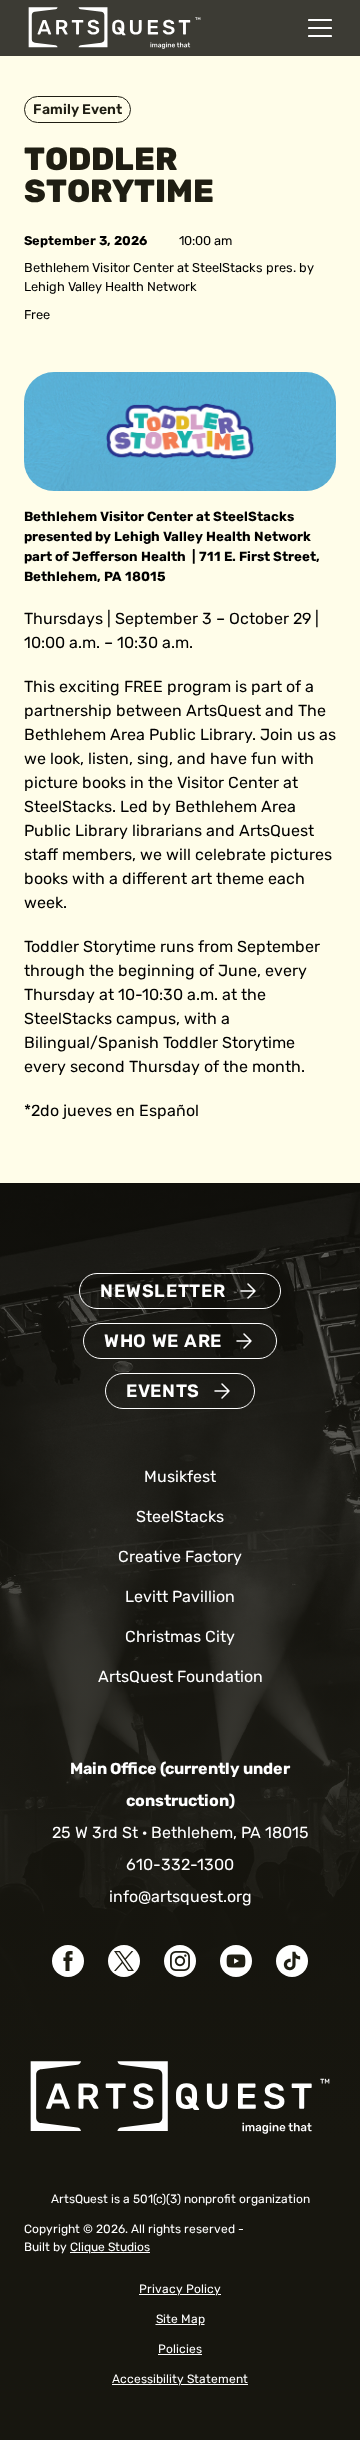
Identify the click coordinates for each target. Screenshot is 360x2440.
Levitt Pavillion (180, 1596)
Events (163, 1391)
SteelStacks (180, 1516)
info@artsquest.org (180, 1896)
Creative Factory (180, 1556)
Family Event (77, 109)
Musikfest (180, 1476)
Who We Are (163, 1341)
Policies (180, 2349)
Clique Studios (110, 2247)
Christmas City (180, 1636)
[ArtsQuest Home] (114, 26)
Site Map (180, 2319)
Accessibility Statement (180, 2379)
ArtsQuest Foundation (180, 1676)
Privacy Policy (180, 2289)
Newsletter (162, 1291)
